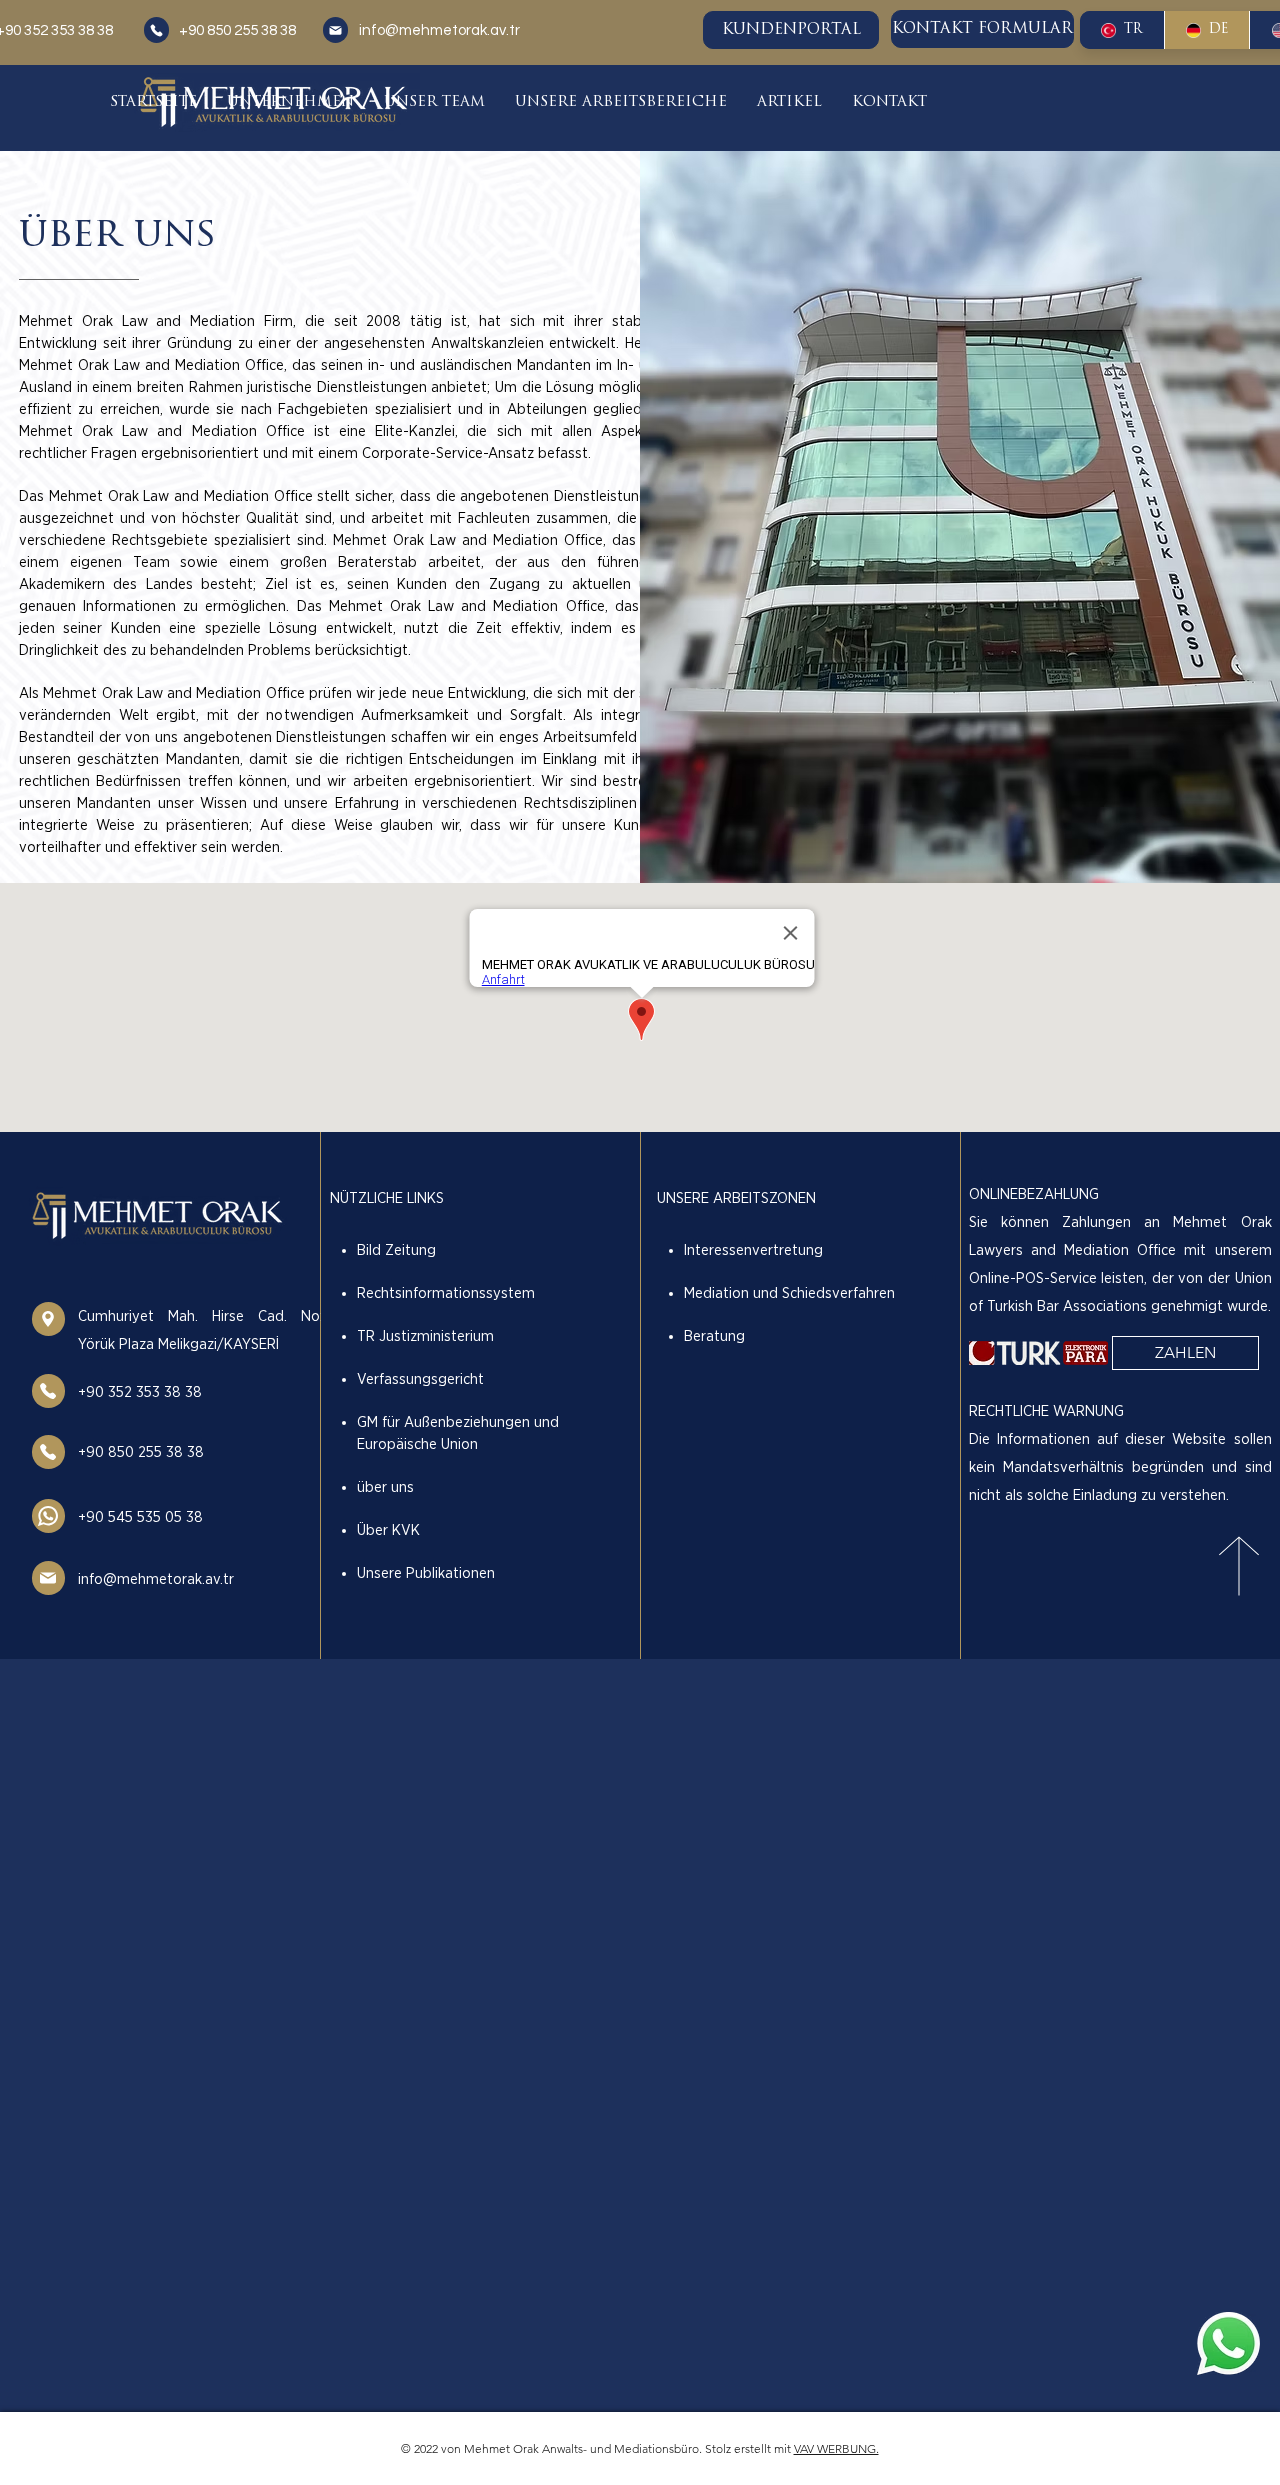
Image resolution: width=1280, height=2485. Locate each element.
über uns (385, 1487)
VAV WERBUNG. (836, 2448)
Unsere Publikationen (426, 1573)
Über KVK (388, 1530)
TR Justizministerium (425, 1336)
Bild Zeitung (396, 1250)
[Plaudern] (156, 30)
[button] (290, 102)
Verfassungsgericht (420, 1379)
